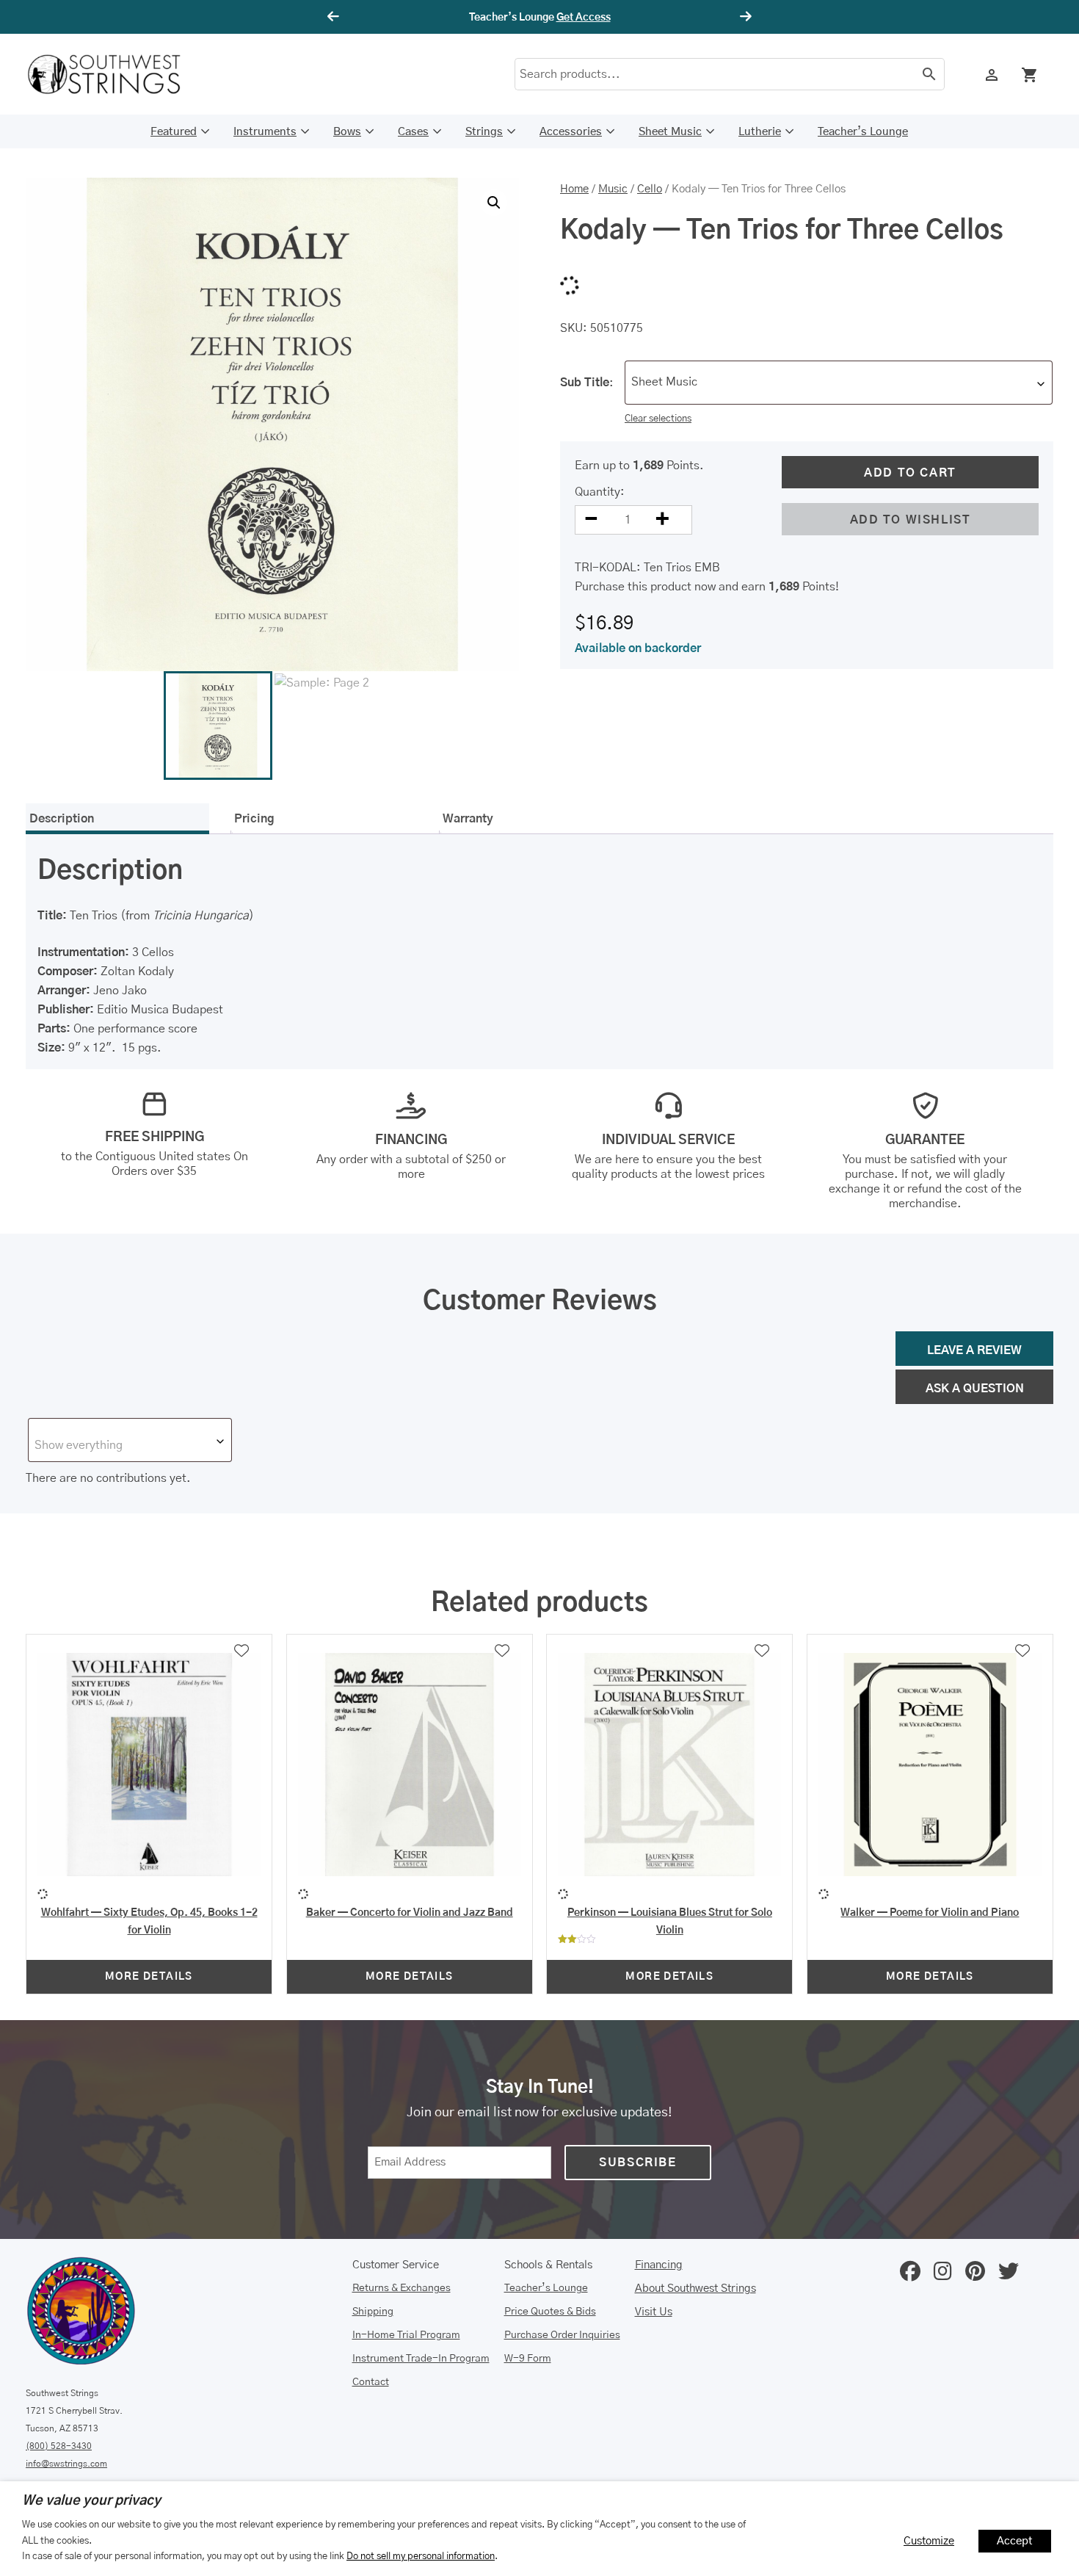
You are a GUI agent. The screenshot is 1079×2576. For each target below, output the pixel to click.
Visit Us (654, 2312)
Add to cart (910, 473)
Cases (413, 132)
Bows (347, 132)
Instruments (265, 132)
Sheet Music (670, 132)
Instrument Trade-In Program (421, 2359)
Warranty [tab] (468, 819)
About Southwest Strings (695, 2289)
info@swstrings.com (66, 2464)
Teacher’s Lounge (863, 132)
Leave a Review (974, 1350)
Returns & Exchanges (402, 2288)
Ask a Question (975, 1389)
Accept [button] (1015, 2541)
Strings (484, 132)
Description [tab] (62, 819)
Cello (650, 189)
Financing (659, 2265)
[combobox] (839, 383)
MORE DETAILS (149, 1977)
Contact (371, 2382)
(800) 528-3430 (59, 2446)
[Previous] (335, 17)
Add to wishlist (911, 520)
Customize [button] (929, 2541)
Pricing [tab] (254, 819)
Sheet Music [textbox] (664, 382)
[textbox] (130, 1445)
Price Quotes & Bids (550, 2312)
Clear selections (658, 419)
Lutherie (760, 132)
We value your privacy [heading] (91, 2501)
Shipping (373, 2312)
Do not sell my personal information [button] (421, 2556)
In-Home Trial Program (406, 2335)
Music (613, 189)
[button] (494, 203)
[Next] (744, 17)
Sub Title (585, 383)
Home (574, 189)
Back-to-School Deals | (539, 18)
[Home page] (114, 74)
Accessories (571, 132)
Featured (174, 132)
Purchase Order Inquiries (562, 2335)
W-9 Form (528, 2359)
